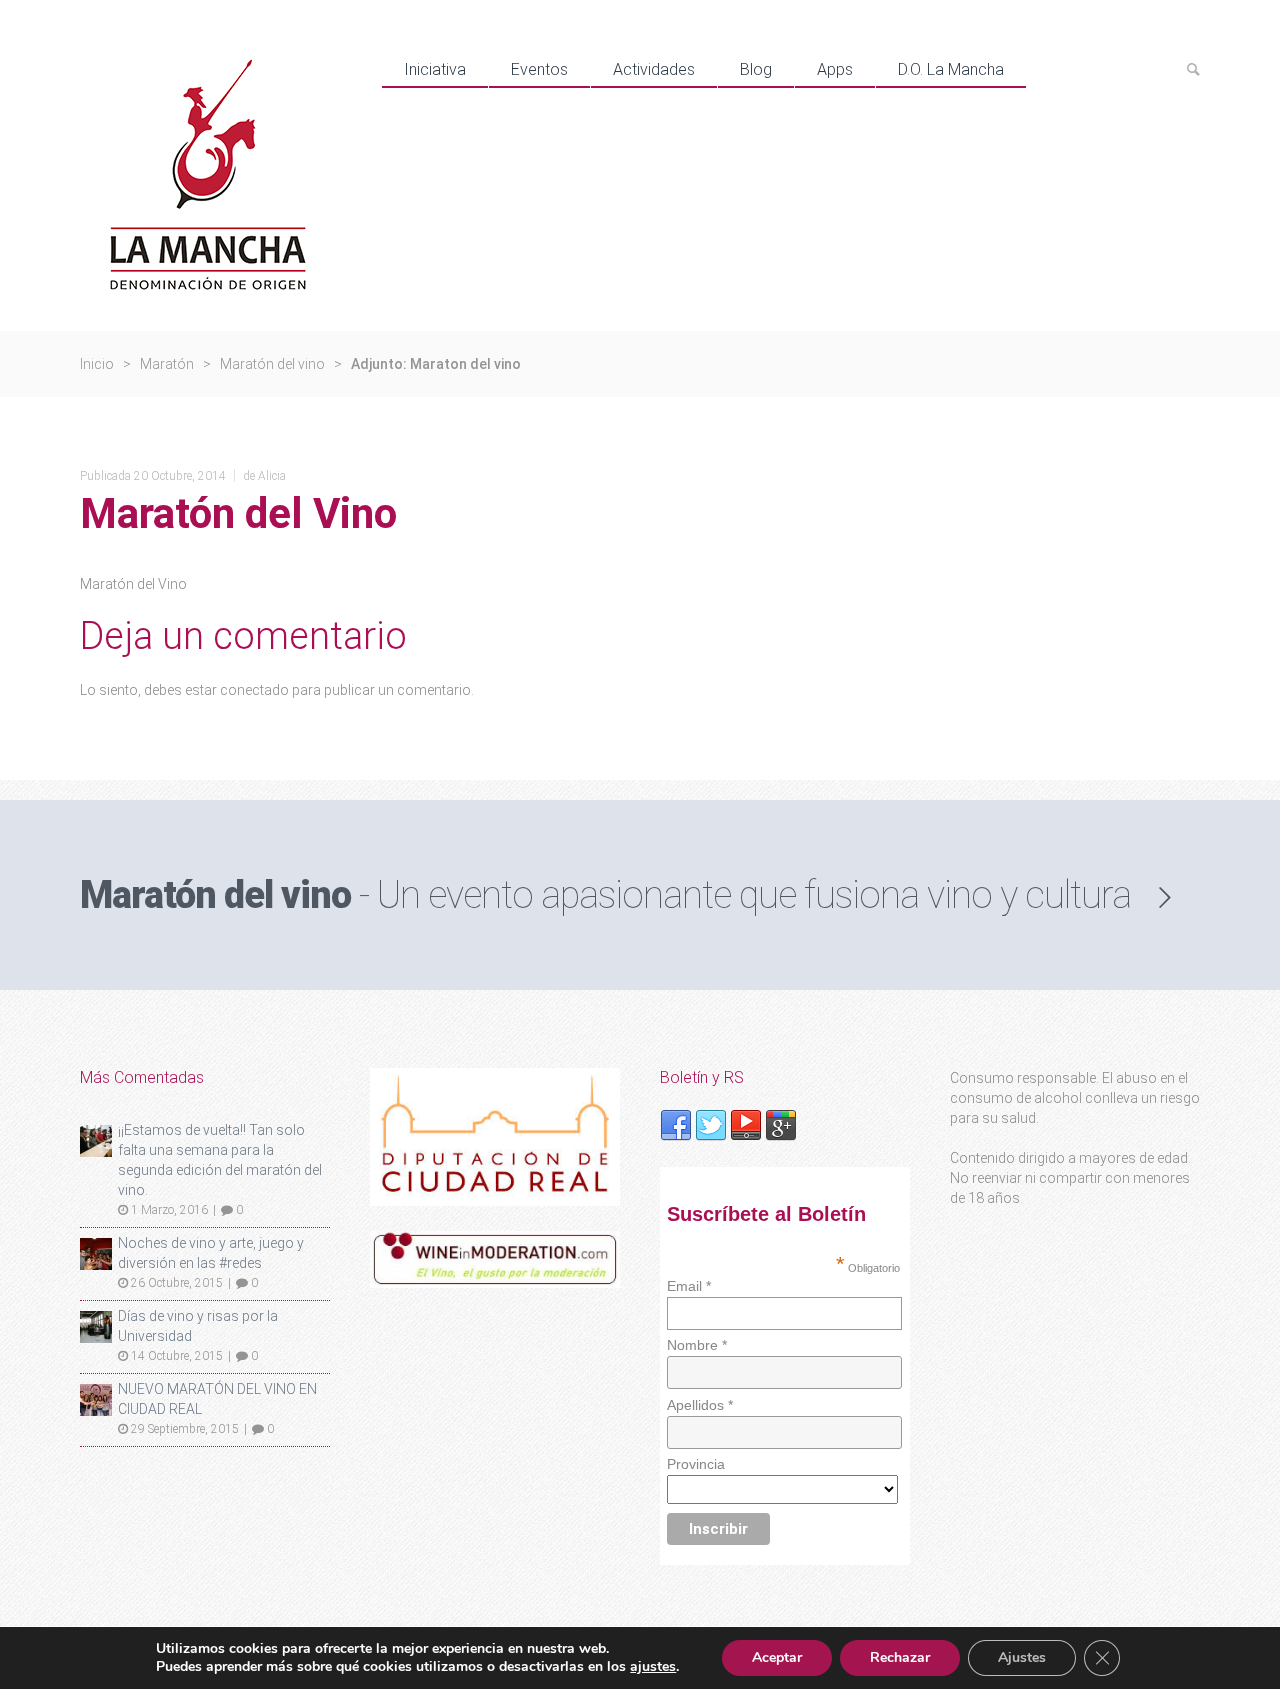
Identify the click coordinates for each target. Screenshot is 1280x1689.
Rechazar (900, 1657)
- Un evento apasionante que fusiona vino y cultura (605, 895)
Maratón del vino (272, 364)
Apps (835, 69)
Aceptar (777, 1657)
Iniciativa (435, 69)
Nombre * (697, 1345)
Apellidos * (700, 1405)
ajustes (653, 1667)
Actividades (654, 69)
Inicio (97, 364)
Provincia (696, 1464)
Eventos (539, 69)
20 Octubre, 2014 (180, 476)
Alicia (272, 476)
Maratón (167, 364)
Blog (756, 69)
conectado (254, 690)
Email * (689, 1286)
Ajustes (1022, 1657)
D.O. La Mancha (951, 69)
